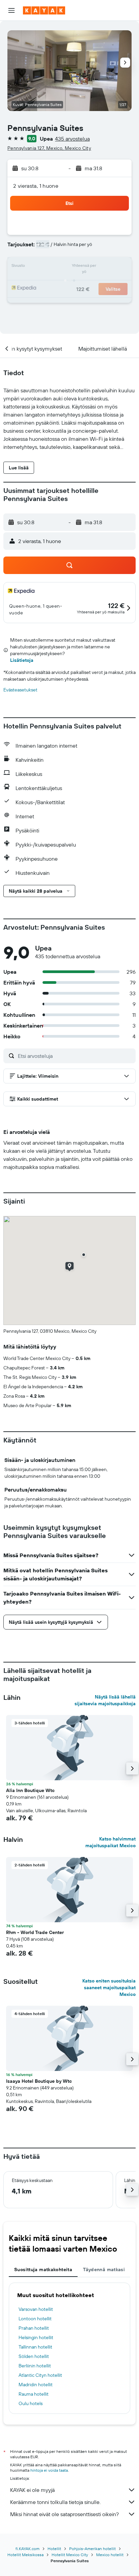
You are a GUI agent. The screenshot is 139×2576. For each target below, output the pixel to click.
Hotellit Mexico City (70, 2555)
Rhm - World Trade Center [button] (35, 1932)
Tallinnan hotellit (35, 2347)
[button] (11, 10)
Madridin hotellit (36, 2385)
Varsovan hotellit (36, 2309)
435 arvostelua (72, 139)
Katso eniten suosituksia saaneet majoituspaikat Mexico (109, 1988)
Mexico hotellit (110, 2555)
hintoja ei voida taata (49, 2470)
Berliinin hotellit (35, 2366)
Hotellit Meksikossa (25, 2555)
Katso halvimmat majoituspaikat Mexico (110, 1842)
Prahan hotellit (34, 2328)
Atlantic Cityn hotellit (40, 2375)
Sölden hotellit (34, 2356)
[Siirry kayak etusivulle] (44, 10)
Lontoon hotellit (35, 2319)
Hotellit (54, 2549)
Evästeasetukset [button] (20, 690)
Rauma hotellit (34, 2394)
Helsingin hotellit (36, 2337)
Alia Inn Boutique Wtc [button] (30, 1790)
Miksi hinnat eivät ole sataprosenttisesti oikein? (64, 2514)
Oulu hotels (31, 2403)
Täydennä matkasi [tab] (104, 2269)
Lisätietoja (22, 660)
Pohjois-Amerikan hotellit (92, 2549)
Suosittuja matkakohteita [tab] (43, 2269)
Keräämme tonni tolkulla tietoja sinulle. (55, 2502)
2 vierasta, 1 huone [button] (36, 186)
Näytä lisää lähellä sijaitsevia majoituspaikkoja (105, 1700)
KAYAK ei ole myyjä (32, 2490)
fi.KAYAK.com (27, 2549)
